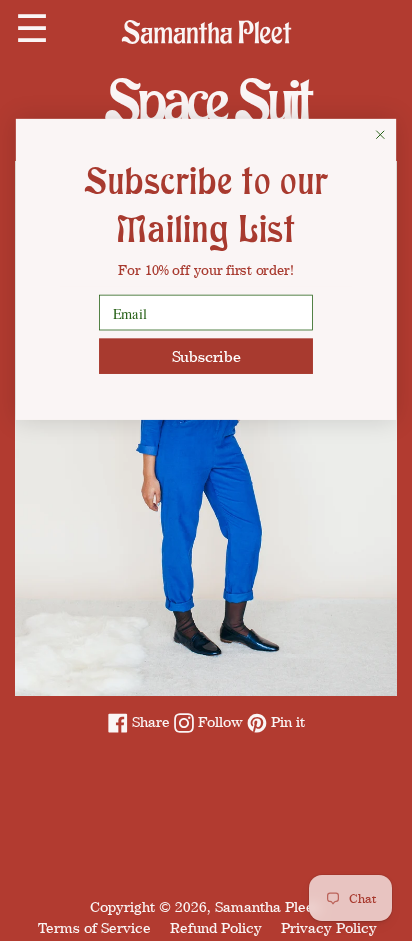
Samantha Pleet (267, 906)
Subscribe (206, 356)
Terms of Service (94, 927)
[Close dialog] (380, 134)
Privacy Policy (329, 927)
